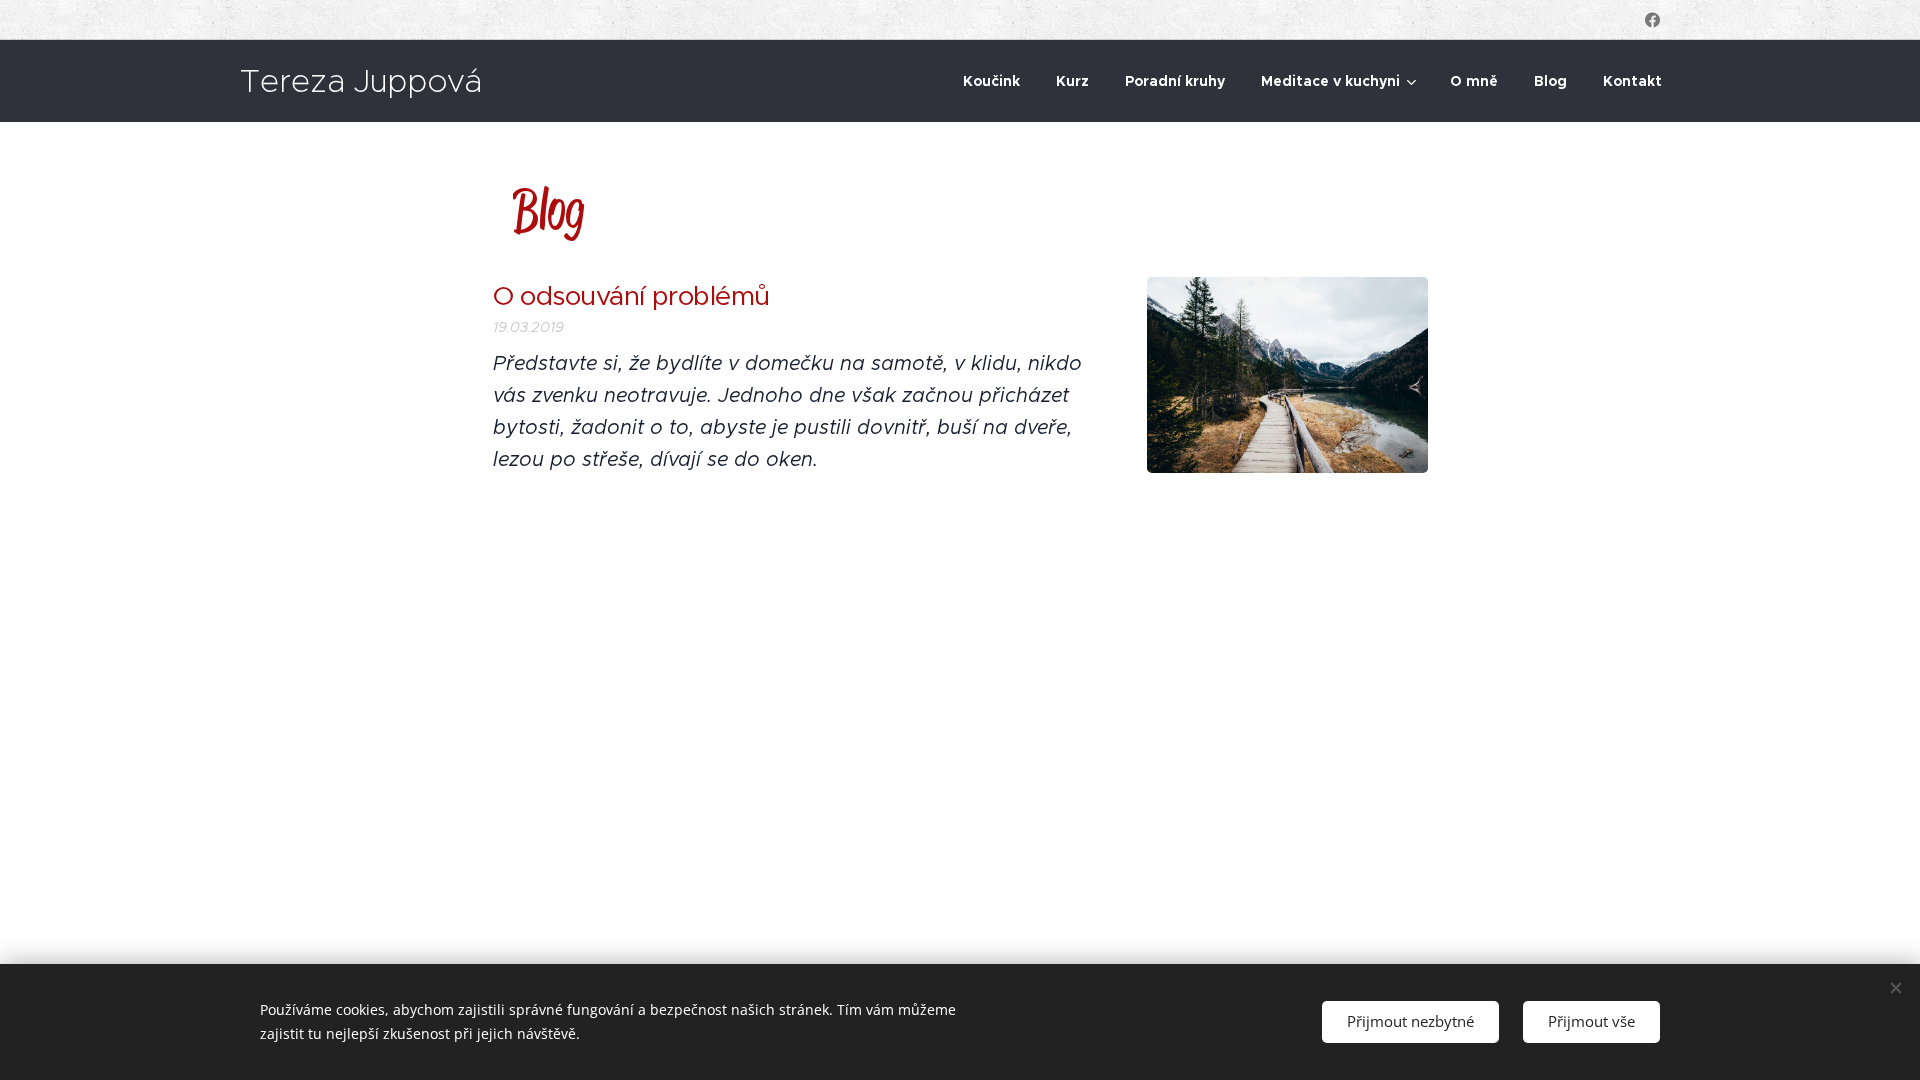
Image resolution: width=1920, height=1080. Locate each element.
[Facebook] (1652, 20)
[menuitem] (991, 81)
